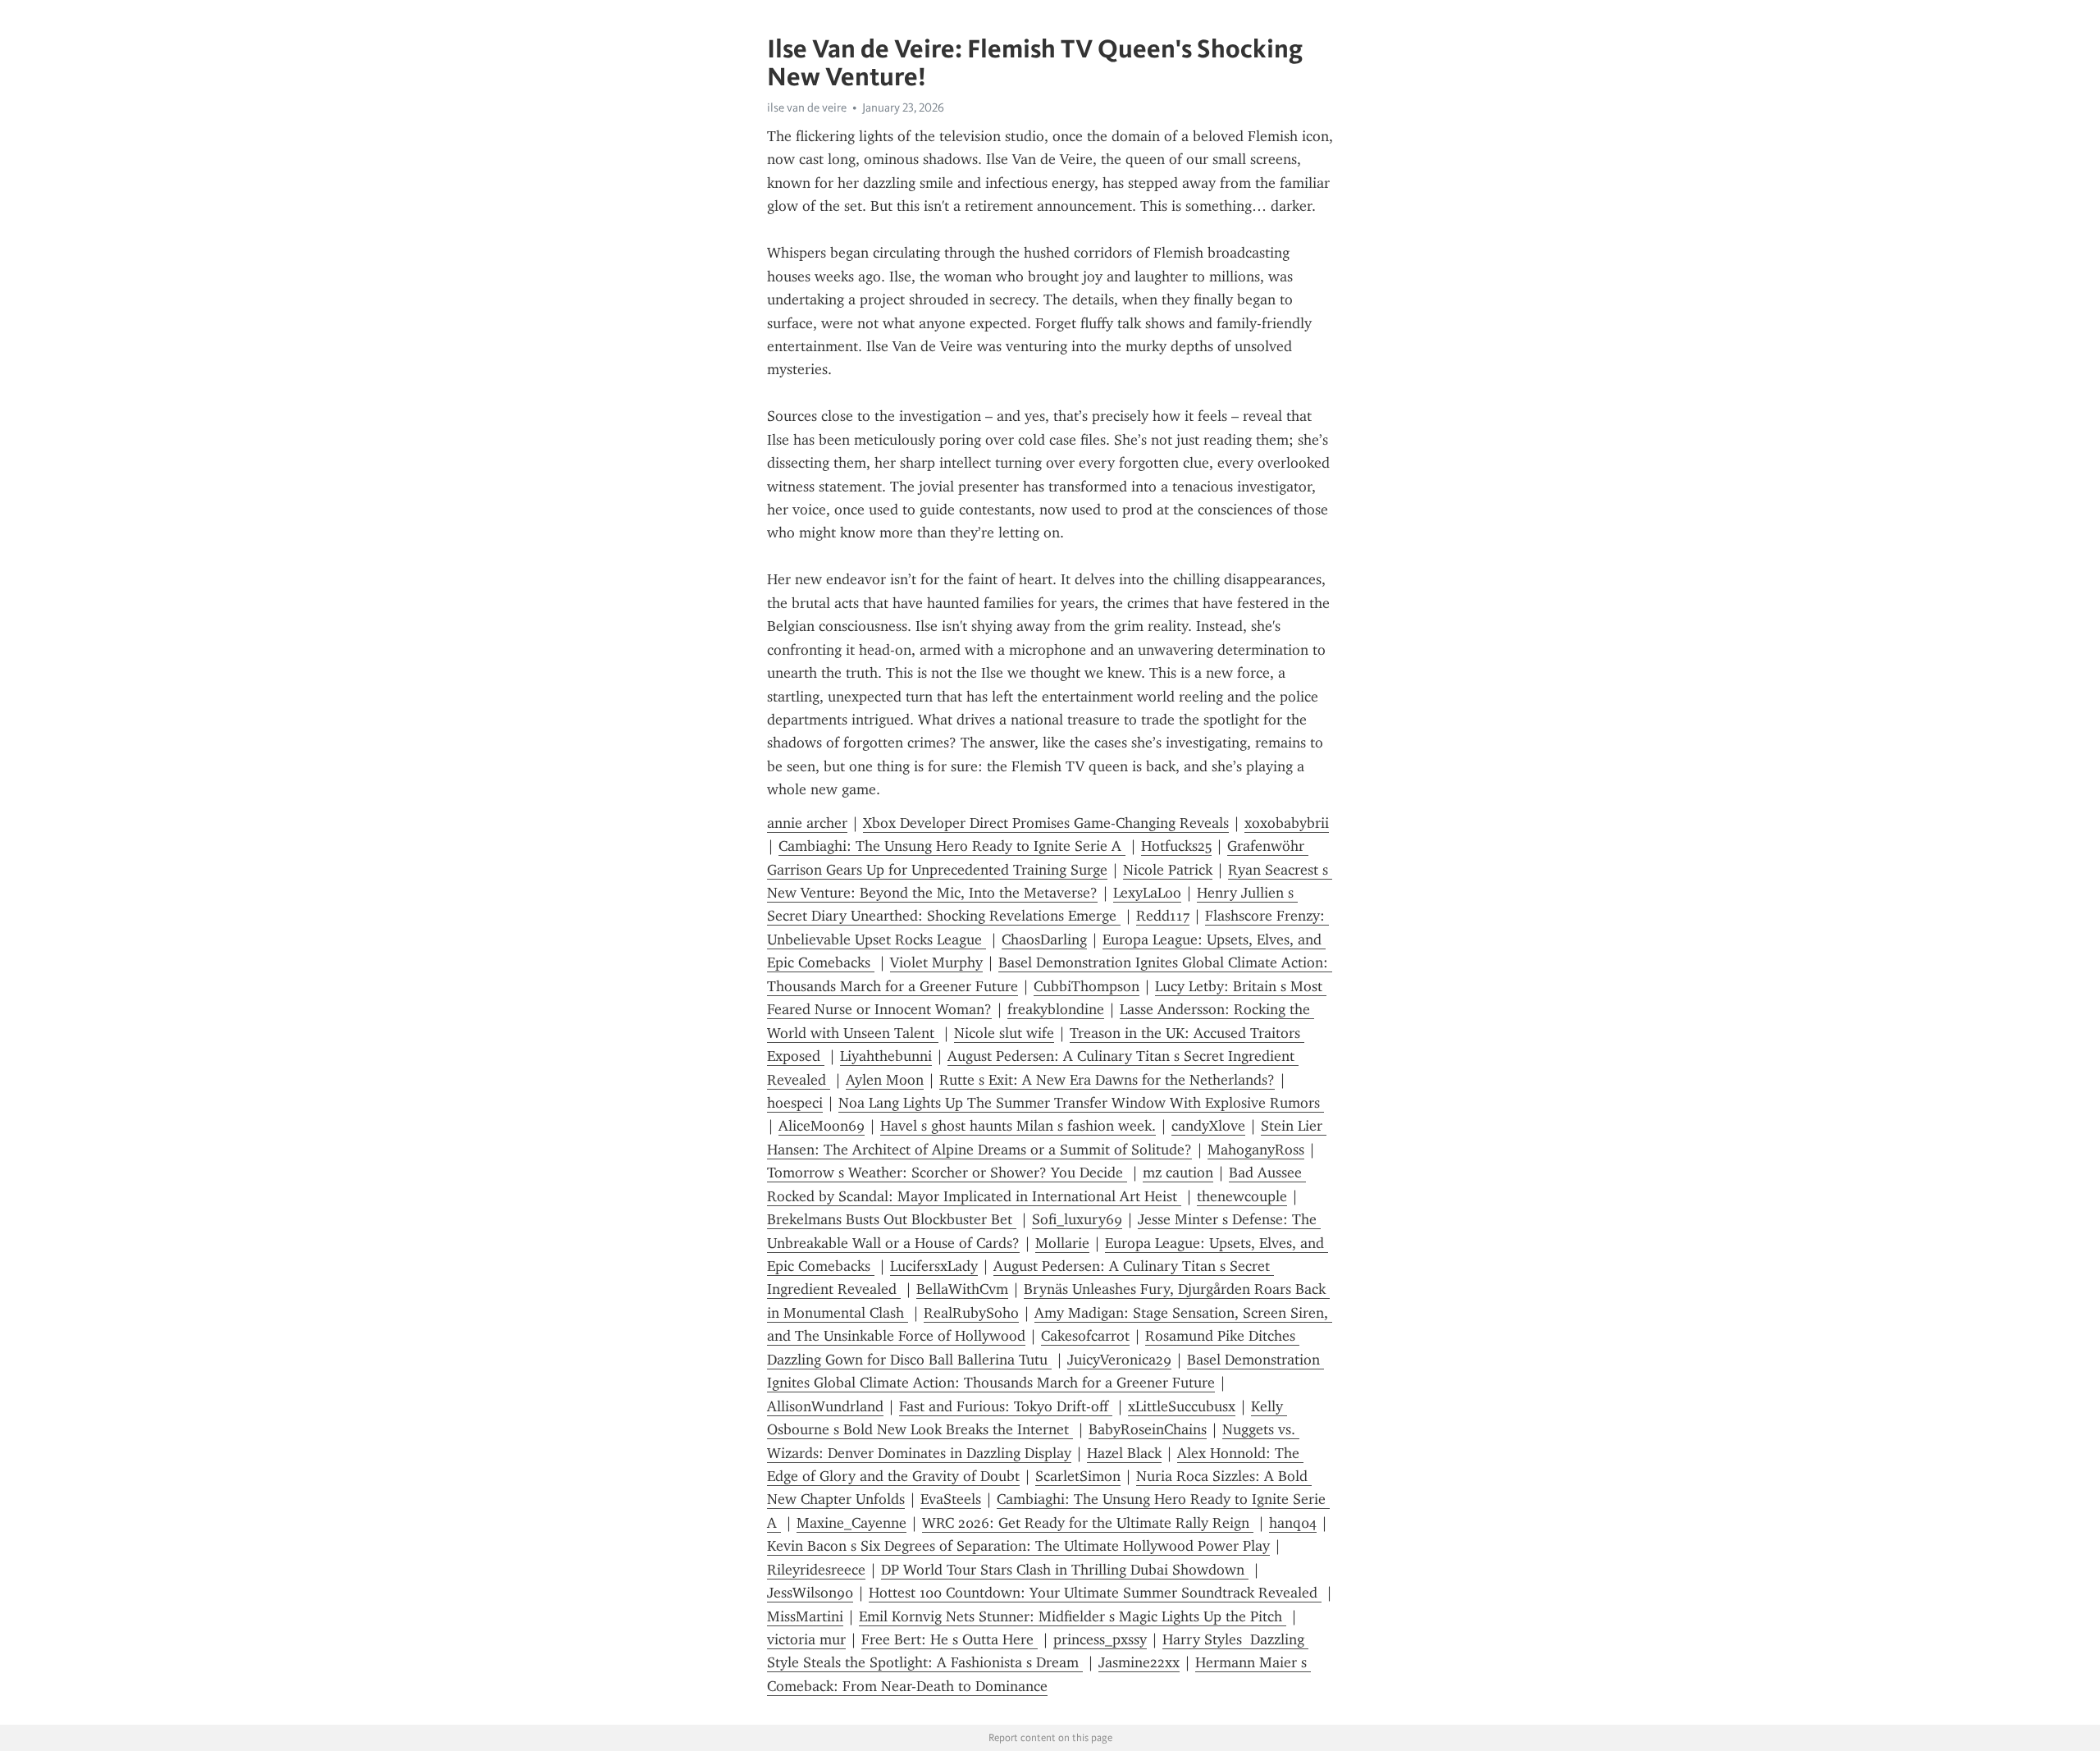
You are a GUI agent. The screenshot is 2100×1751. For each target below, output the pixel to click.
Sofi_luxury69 (1077, 1219)
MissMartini (805, 1616)
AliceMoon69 (822, 1126)
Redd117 (1163, 916)
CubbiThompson (1087, 986)
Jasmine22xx (1139, 1662)
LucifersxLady (934, 1266)
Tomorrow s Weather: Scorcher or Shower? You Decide (947, 1173)
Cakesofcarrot (1085, 1336)
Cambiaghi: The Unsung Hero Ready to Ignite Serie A (952, 846)
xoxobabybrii (1287, 823)
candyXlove (1208, 1126)
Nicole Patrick (1168, 870)
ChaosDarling (1044, 940)
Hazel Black (1124, 1453)
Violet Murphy (936, 962)
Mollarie (1062, 1243)
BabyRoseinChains (1148, 1429)
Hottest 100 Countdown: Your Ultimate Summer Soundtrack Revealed (1095, 1593)
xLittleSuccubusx (1182, 1406)
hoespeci (795, 1103)
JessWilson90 (810, 1593)
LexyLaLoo (1147, 893)
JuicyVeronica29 (1119, 1360)
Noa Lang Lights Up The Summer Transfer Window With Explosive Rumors (1081, 1103)
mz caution (1178, 1173)
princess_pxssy (1100, 1639)
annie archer (807, 823)
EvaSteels (951, 1499)
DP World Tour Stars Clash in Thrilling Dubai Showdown (1065, 1570)
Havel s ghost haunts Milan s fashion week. (1018, 1126)
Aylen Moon (885, 1080)
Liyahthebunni (886, 1056)
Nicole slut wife (1004, 1033)
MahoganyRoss (1256, 1150)
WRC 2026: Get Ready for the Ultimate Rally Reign (1088, 1523)
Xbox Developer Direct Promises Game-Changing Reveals (1046, 823)
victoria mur (806, 1639)
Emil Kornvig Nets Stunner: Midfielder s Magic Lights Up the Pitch (1073, 1616)
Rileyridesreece (816, 1570)
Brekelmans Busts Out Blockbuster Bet (892, 1219)
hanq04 (1293, 1523)
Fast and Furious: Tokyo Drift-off (1006, 1406)
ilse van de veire (807, 107)
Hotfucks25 (1176, 846)
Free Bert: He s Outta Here (950, 1639)
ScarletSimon (1078, 1476)
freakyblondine (1056, 1009)
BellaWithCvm (962, 1289)
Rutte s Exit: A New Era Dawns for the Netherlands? (1107, 1080)
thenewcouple (1242, 1196)
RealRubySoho (971, 1313)
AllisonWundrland (825, 1406)
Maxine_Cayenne (851, 1523)
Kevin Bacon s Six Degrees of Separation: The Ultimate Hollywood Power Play (1018, 1546)
